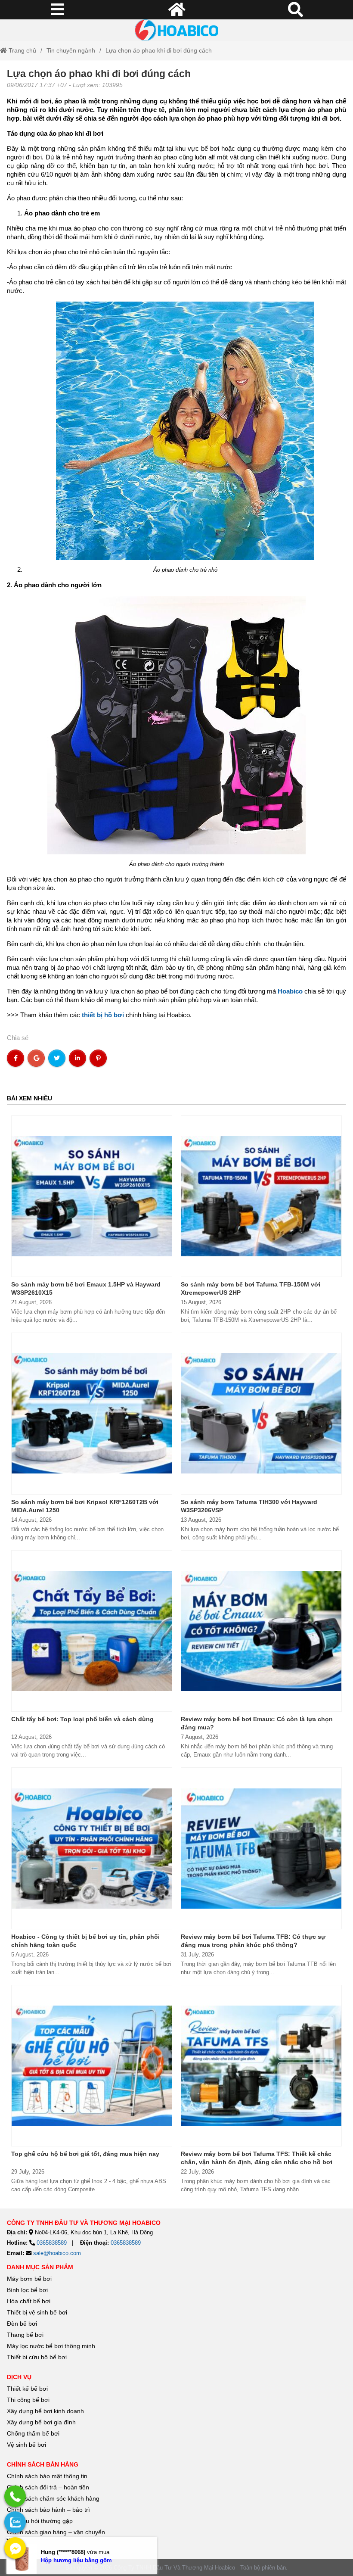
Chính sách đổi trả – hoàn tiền (48, 2487)
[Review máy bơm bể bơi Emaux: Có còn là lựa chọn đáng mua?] (261, 1631)
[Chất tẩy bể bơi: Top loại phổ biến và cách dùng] (92, 1631)
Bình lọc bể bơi (27, 2290)
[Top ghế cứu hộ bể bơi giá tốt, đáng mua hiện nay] (92, 2066)
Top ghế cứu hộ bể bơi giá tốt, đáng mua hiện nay (85, 2154)
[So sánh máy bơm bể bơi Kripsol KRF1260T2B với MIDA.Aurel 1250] (92, 1414)
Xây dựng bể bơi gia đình (41, 2422)
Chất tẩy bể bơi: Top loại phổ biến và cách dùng (82, 1719)
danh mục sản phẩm (40, 2267)
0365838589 (52, 2243)
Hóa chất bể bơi (29, 2301)
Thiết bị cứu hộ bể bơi (37, 2357)
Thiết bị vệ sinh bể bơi (37, 2312)
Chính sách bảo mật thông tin (47, 2476)
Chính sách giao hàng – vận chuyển (57, 2532)
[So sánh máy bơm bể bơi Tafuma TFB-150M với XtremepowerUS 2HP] (261, 1196)
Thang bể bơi (25, 2335)
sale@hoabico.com (57, 2253)
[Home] (176, 30)
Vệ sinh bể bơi (26, 2445)
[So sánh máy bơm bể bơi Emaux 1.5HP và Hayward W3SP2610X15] (92, 1196)
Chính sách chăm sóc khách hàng (53, 2498)
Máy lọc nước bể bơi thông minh (51, 2346)
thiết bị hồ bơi (103, 1015)
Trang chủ (22, 50)
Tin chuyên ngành (71, 50)
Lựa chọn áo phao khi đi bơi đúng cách (159, 50)
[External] (15, 2496)
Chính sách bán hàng (43, 2464)
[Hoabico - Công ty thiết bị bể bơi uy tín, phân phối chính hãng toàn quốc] (92, 1848)
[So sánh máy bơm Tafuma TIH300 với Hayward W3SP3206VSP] (261, 1414)
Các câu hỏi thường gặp (40, 2521)
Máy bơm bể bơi (29, 2279)
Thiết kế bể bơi (27, 2389)
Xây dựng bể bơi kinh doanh (45, 2411)
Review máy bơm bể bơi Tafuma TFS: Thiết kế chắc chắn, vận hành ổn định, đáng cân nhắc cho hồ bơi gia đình (257, 2162)
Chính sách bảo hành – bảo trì (48, 2510)
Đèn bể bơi (22, 2324)
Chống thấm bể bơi (33, 2433)
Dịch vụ (19, 2377)
